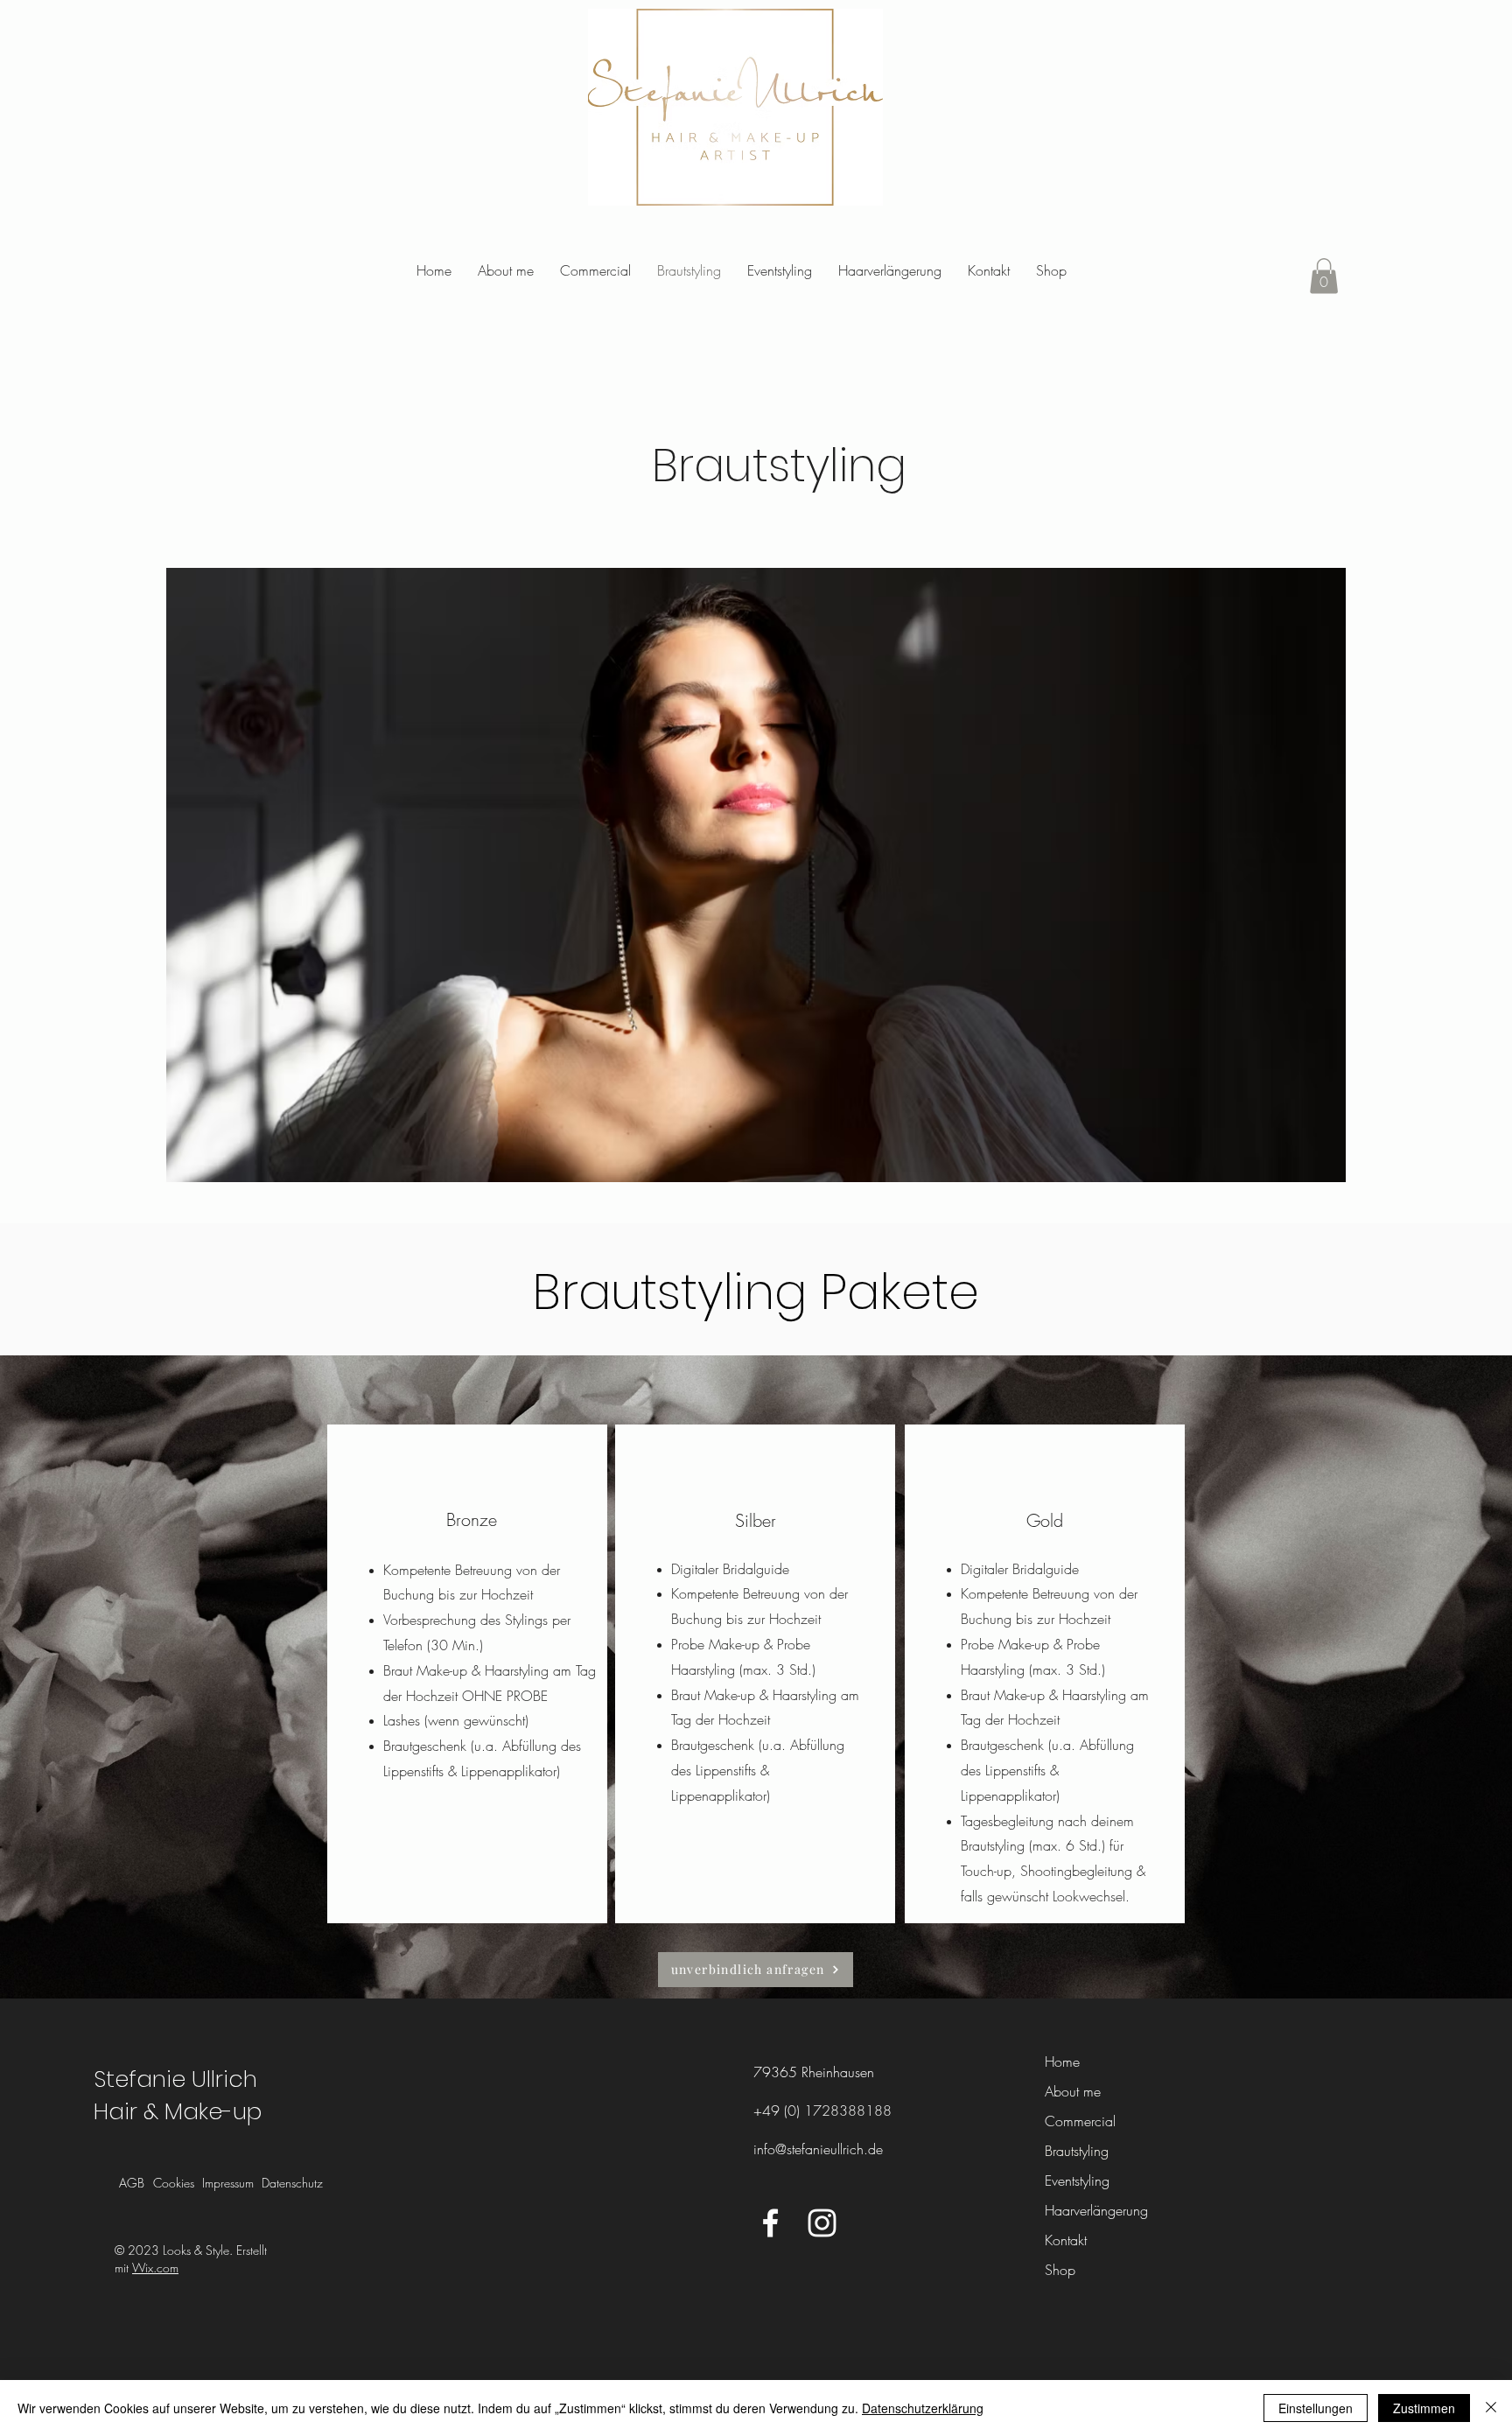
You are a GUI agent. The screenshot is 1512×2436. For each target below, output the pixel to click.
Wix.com (155, 2268)
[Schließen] (1491, 2408)
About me (1073, 2091)
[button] (1324, 276)
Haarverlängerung (1091, 2210)
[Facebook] (770, 2223)
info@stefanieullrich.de (818, 2149)
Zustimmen (1424, 2408)
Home (1062, 2061)
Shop (1060, 2270)
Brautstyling (1077, 2151)
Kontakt (1066, 2240)
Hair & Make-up (178, 2111)
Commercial (1080, 2121)
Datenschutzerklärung (923, 2408)
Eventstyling (1077, 2180)
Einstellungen (1316, 2408)
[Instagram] (822, 2223)
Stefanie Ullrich (175, 2079)
